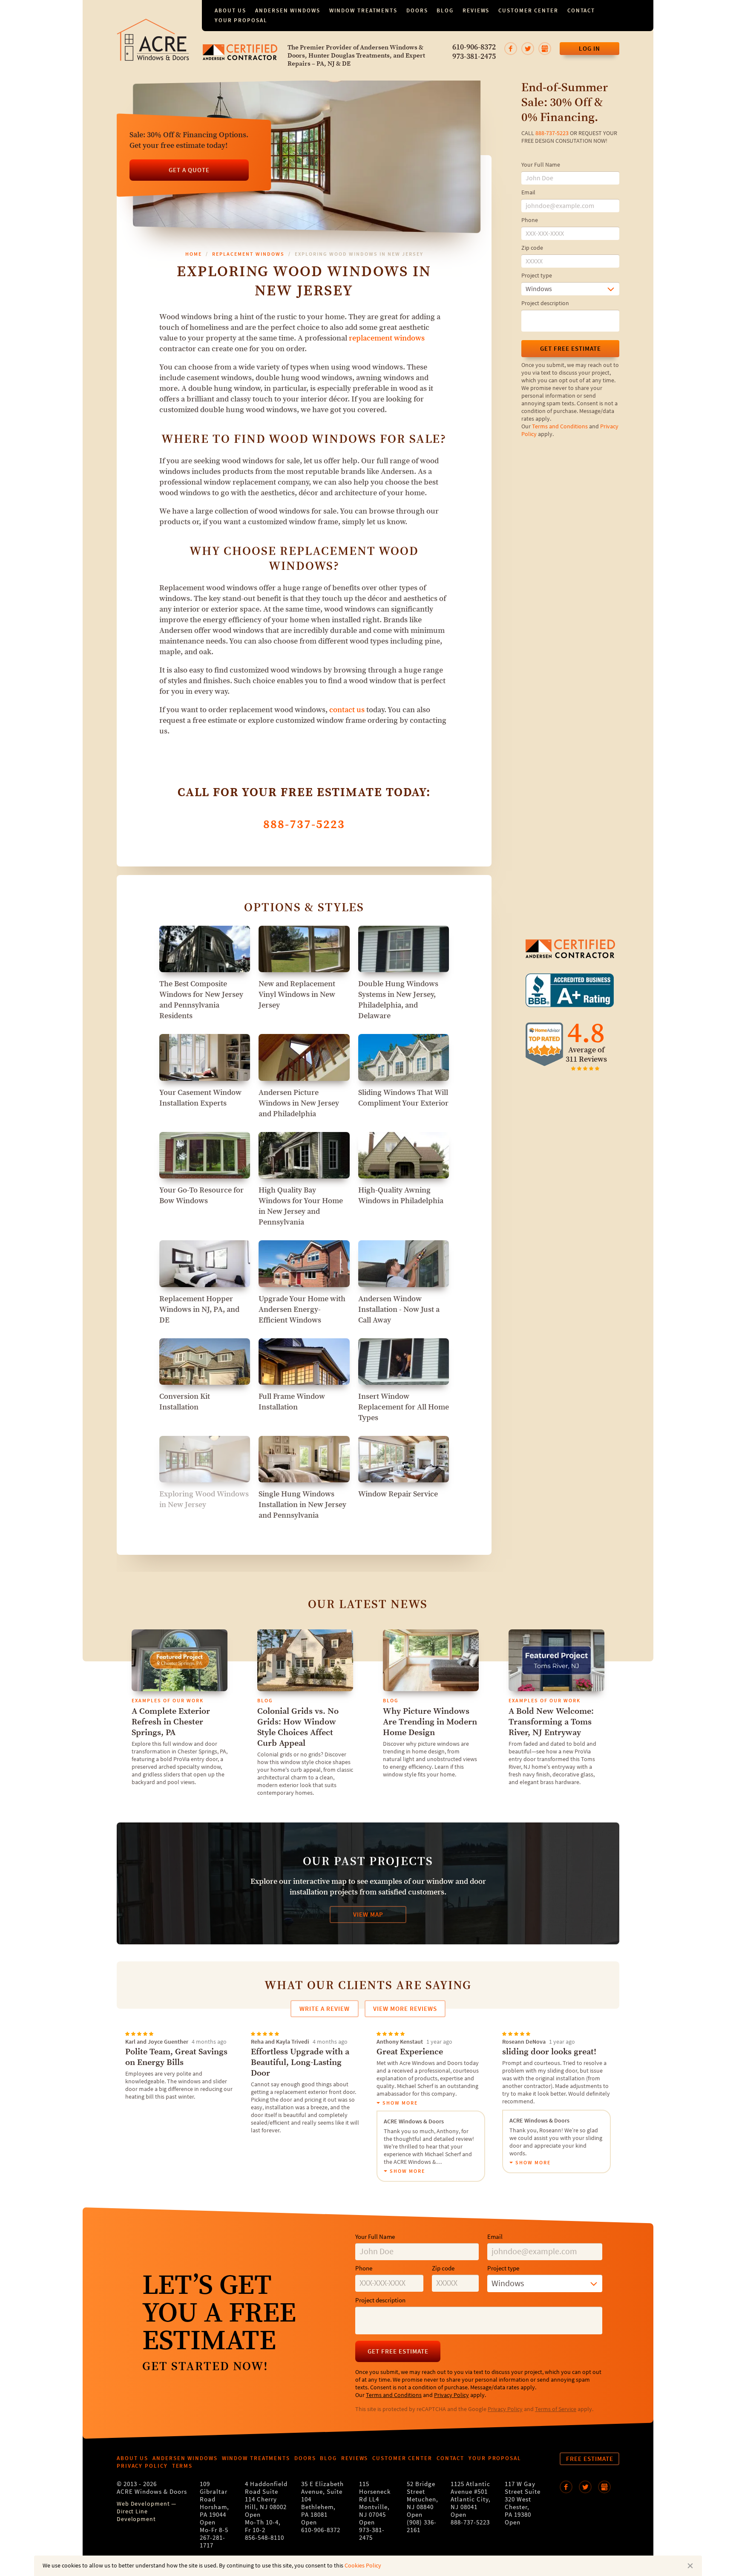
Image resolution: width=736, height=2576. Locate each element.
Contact (581, 10)
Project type (537, 276)
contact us (347, 710)
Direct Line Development (136, 2515)
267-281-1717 (213, 2542)
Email (528, 193)
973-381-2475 (474, 57)
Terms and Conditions (560, 427)
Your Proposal (241, 20)
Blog (445, 10)
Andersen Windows (287, 10)
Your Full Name (541, 165)
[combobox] (570, 289)
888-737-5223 (552, 133)
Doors (417, 10)
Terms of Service (556, 2409)
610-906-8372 (474, 47)
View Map (368, 1915)
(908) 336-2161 (422, 2526)
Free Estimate (590, 2459)
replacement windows (387, 338)
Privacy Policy (451, 2395)
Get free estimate (571, 349)
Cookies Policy (363, 2566)
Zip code (532, 248)
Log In (589, 49)
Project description (545, 303)
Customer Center (528, 10)
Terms (183, 2466)
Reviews (476, 10)
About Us (230, 10)
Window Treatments (363, 10)
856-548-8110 (264, 2538)
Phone (530, 220)
